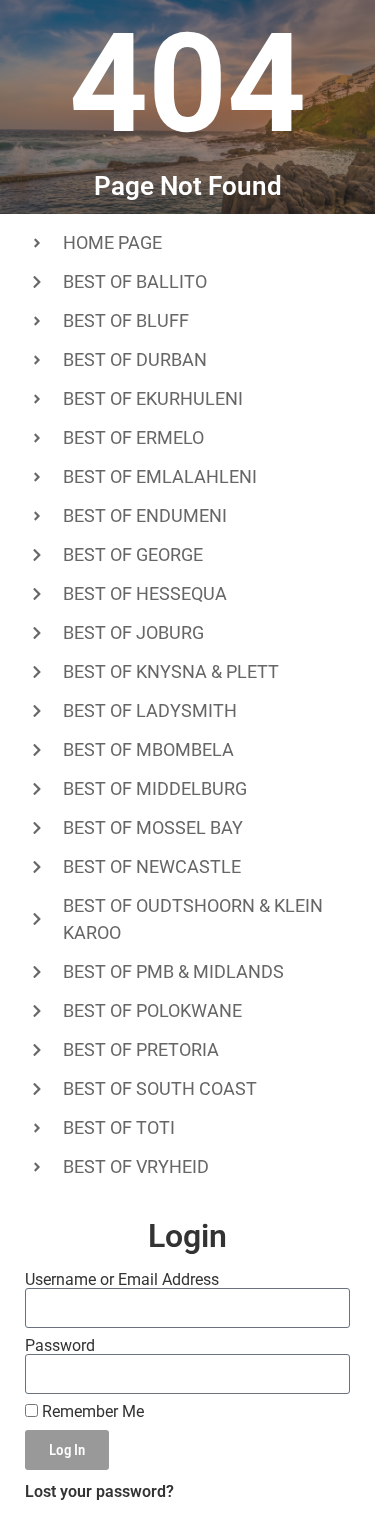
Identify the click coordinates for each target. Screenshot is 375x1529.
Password (60, 1346)
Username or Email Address (122, 1280)
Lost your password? (99, 1491)
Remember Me (91, 1412)
